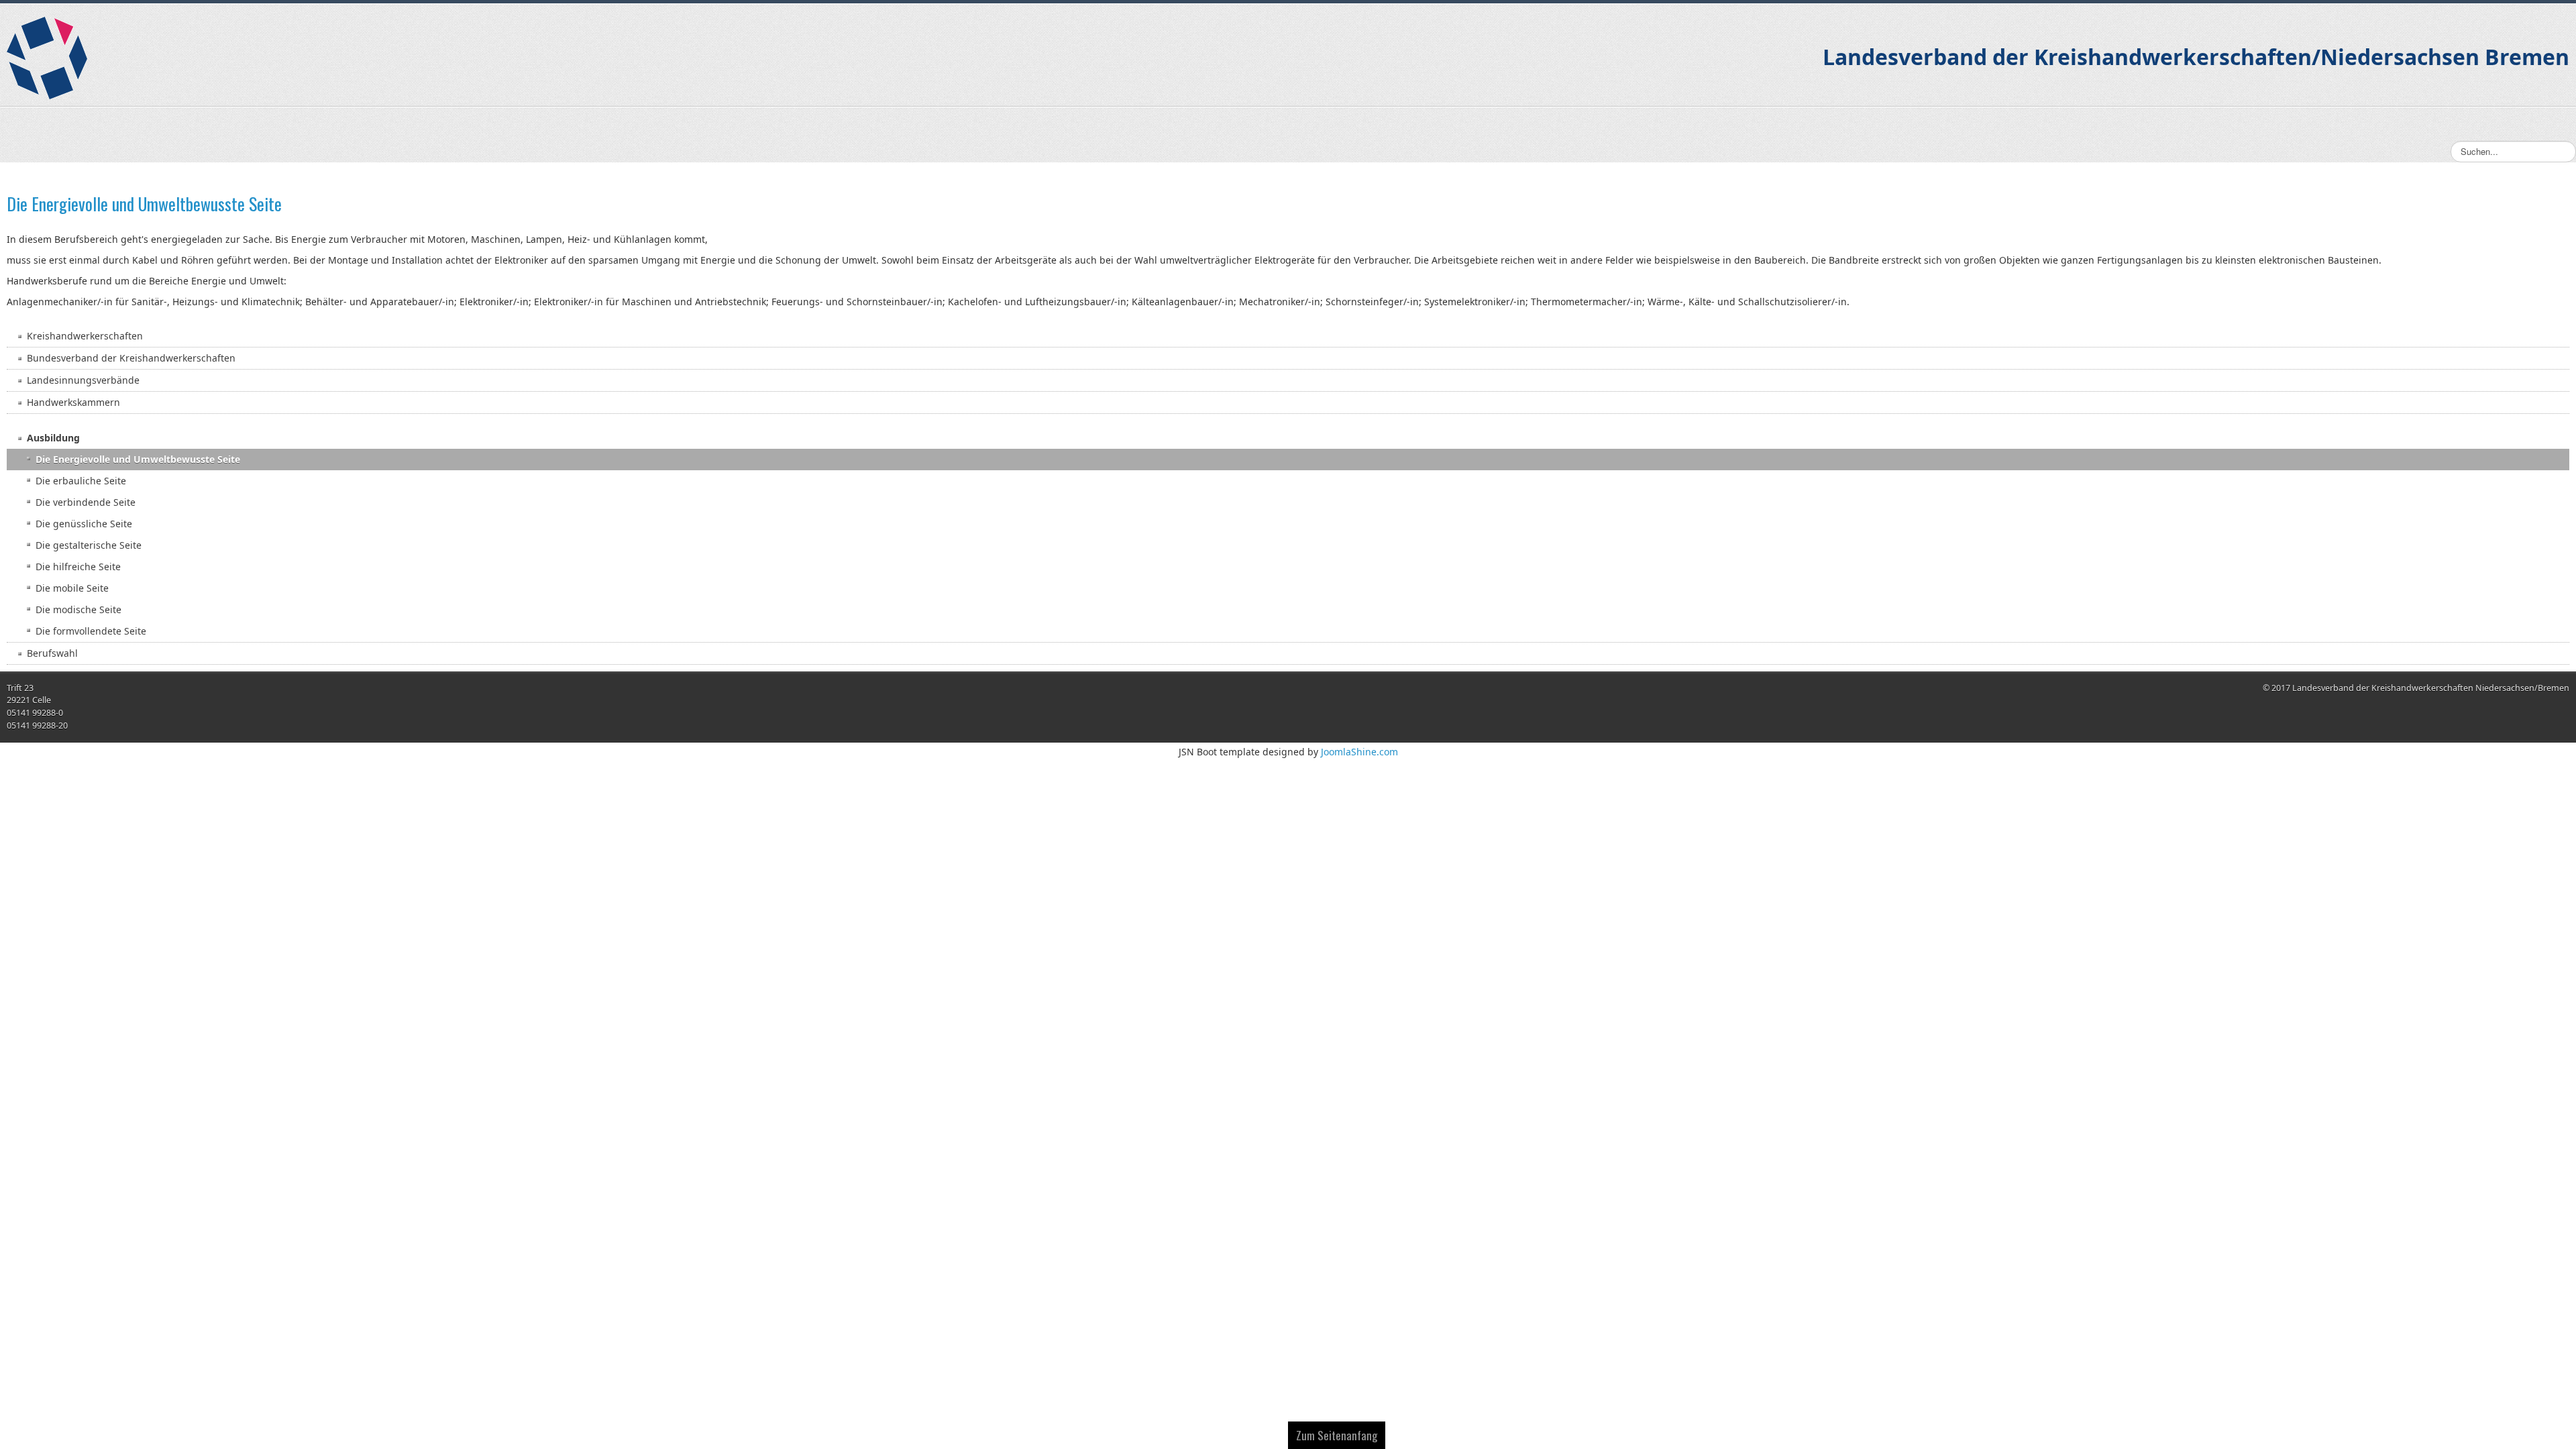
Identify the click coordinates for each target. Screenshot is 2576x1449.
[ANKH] (47, 58)
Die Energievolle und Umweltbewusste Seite (144, 204)
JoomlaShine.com (1359, 752)
